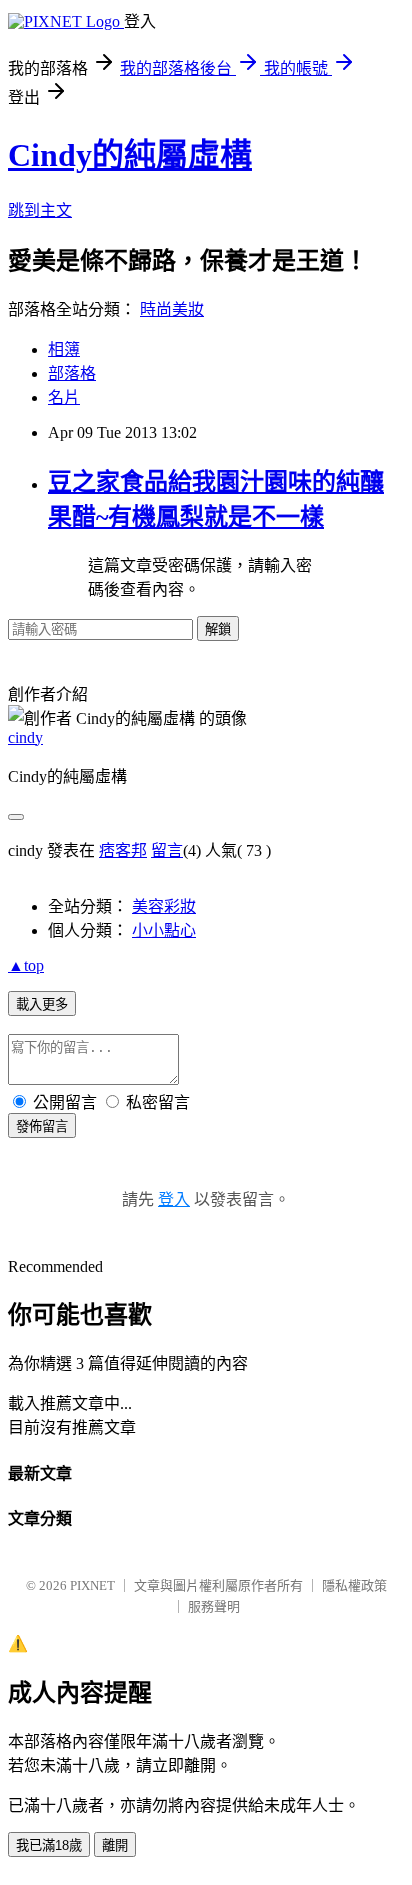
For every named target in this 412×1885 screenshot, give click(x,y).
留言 (167, 850)
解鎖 (218, 629)
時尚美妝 (172, 309)
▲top (26, 965)
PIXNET (92, 1585)
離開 (115, 1845)
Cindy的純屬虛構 (130, 155)
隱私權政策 (354, 1585)
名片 (64, 397)
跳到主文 (40, 210)
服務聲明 (214, 1606)
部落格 (72, 373)
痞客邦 (123, 850)
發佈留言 (42, 1126)
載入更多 (42, 1004)
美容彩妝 (164, 906)
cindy (25, 737)
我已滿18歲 (49, 1845)
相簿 (64, 349)
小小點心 (164, 930)
